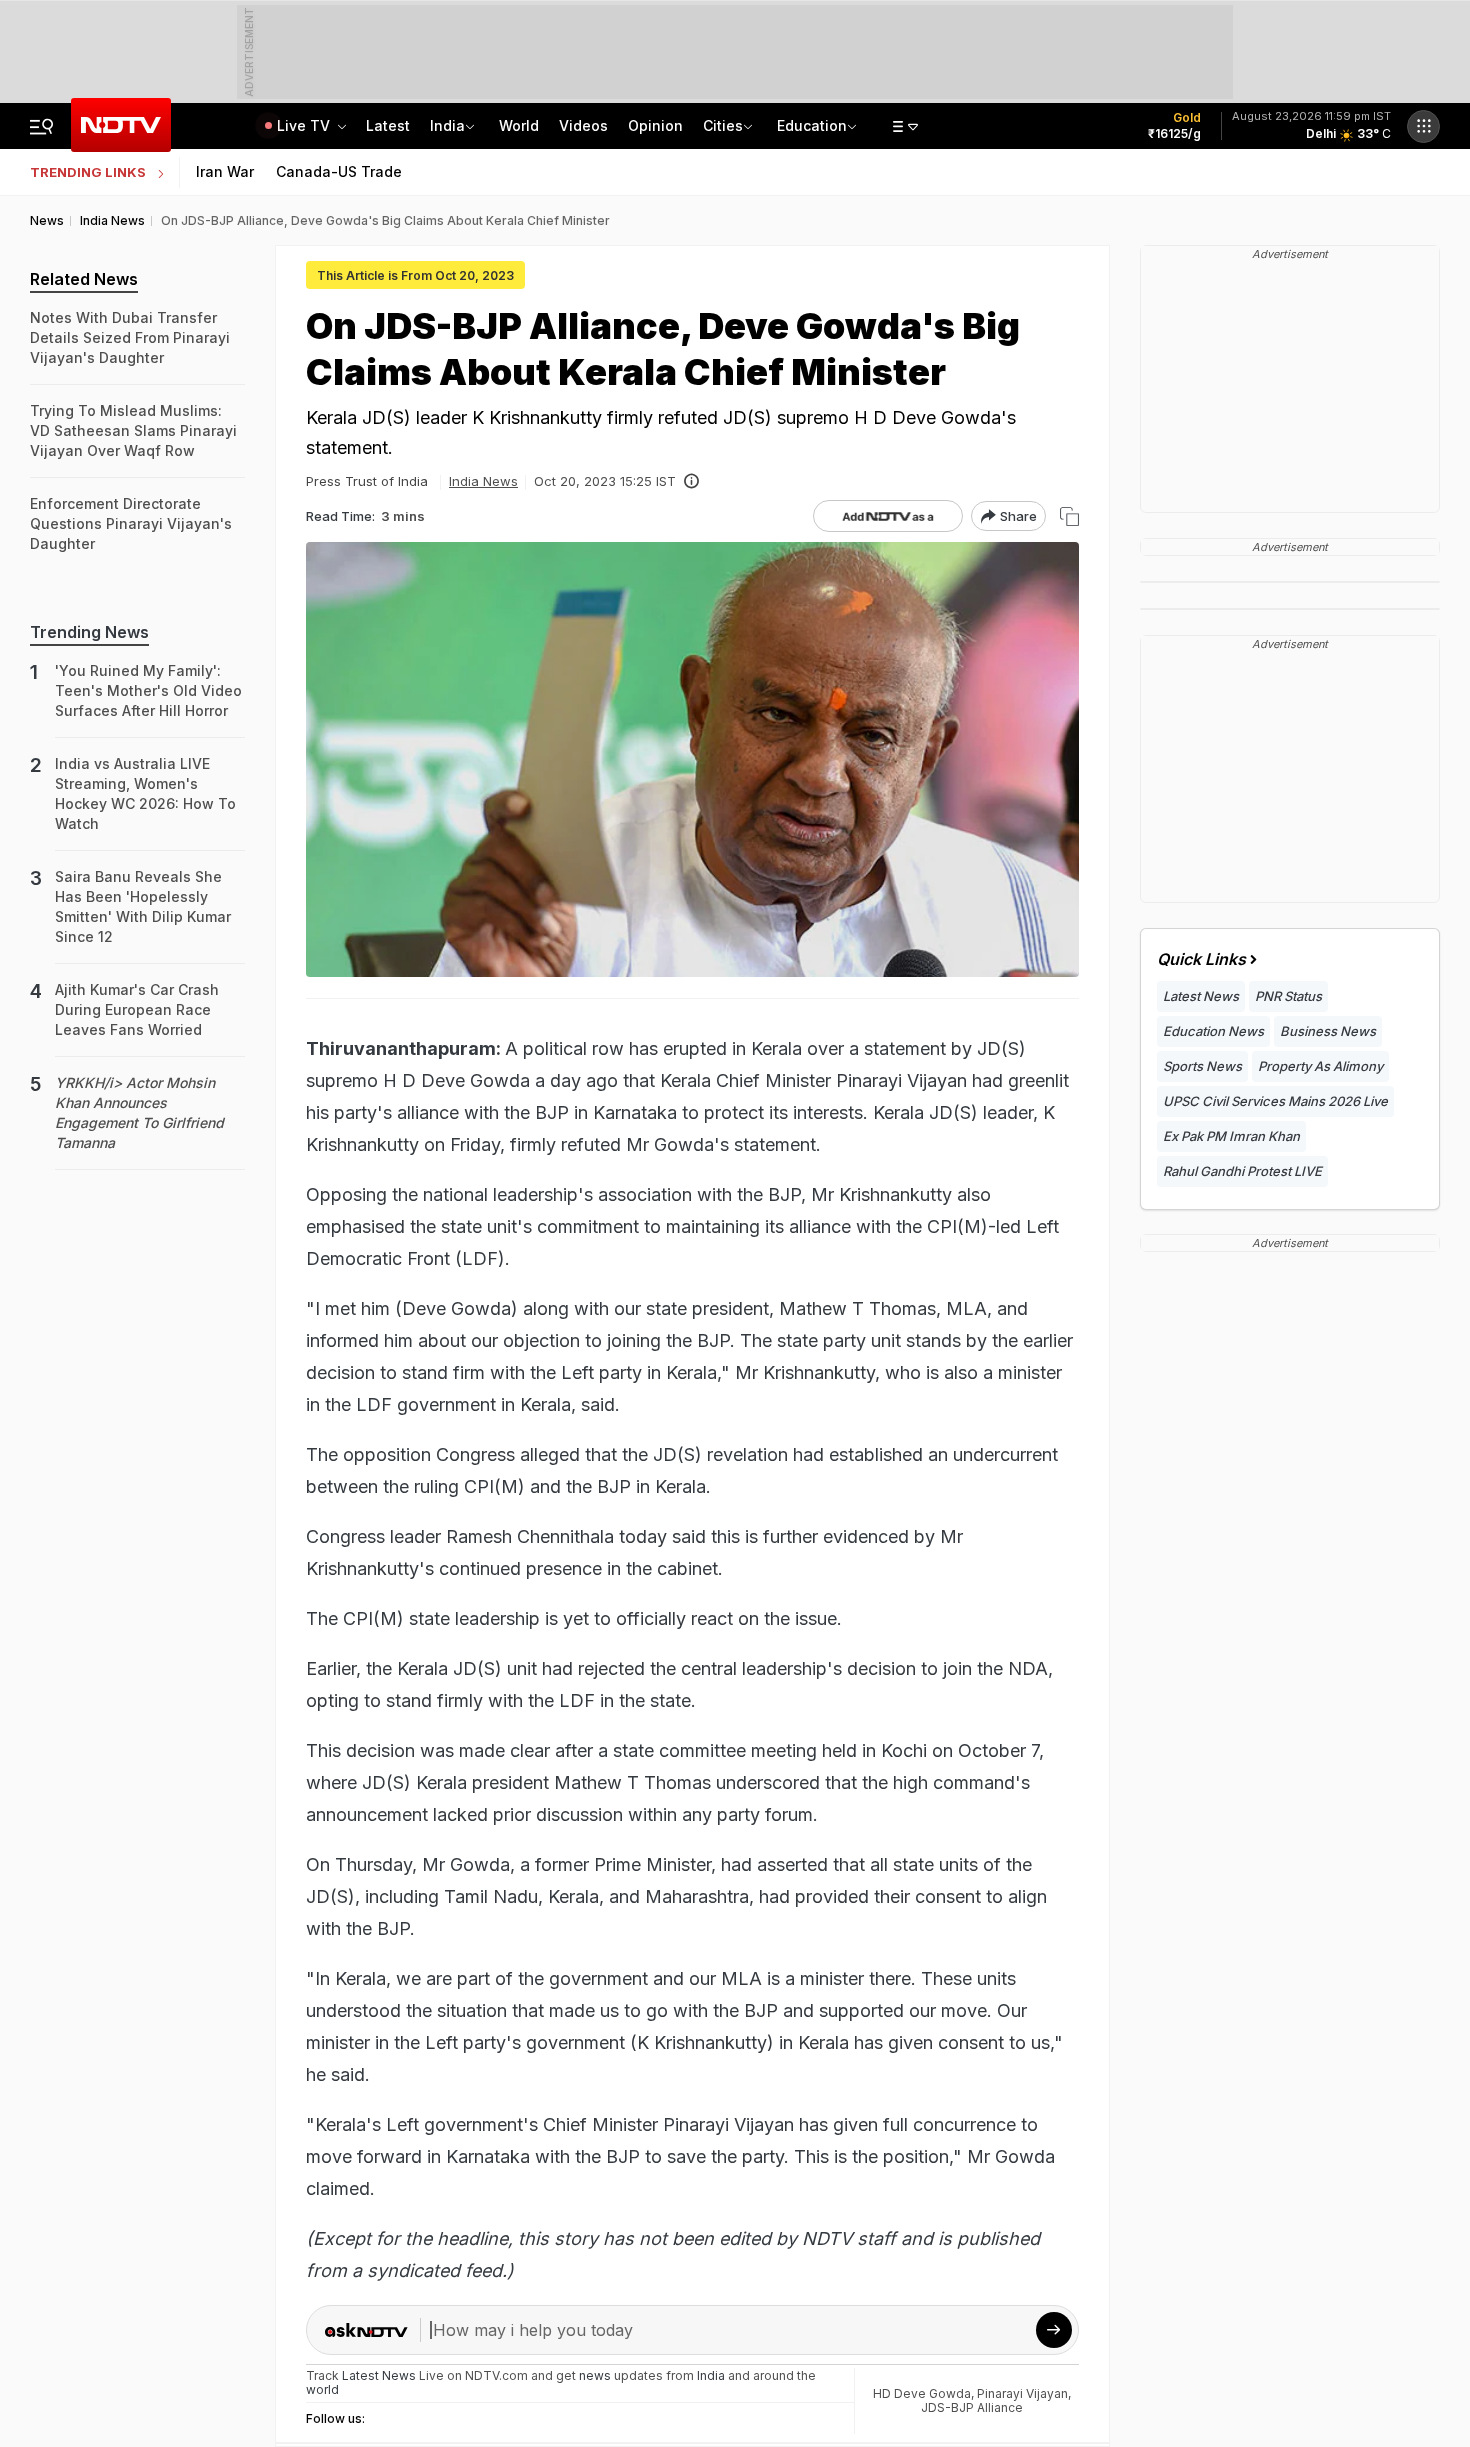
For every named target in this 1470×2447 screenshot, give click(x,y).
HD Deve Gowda (922, 2393)
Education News (1213, 1031)
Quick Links (1201, 959)
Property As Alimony (1320, 1066)
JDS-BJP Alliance (972, 2407)
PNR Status (1288, 996)
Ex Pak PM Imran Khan (1231, 1136)
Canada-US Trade (339, 171)
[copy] (1069, 516)
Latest (388, 125)
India (447, 125)
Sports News (1202, 1066)
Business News (1328, 1031)
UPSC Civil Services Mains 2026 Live (1275, 1101)
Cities (723, 125)
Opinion (655, 125)
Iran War (225, 171)
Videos (583, 125)
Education (812, 125)
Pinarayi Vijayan (1022, 2393)
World (519, 125)
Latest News (1201, 996)
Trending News (89, 632)
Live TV (305, 125)
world (322, 2389)
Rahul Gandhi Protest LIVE (1242, 1171)
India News (483, 481)
